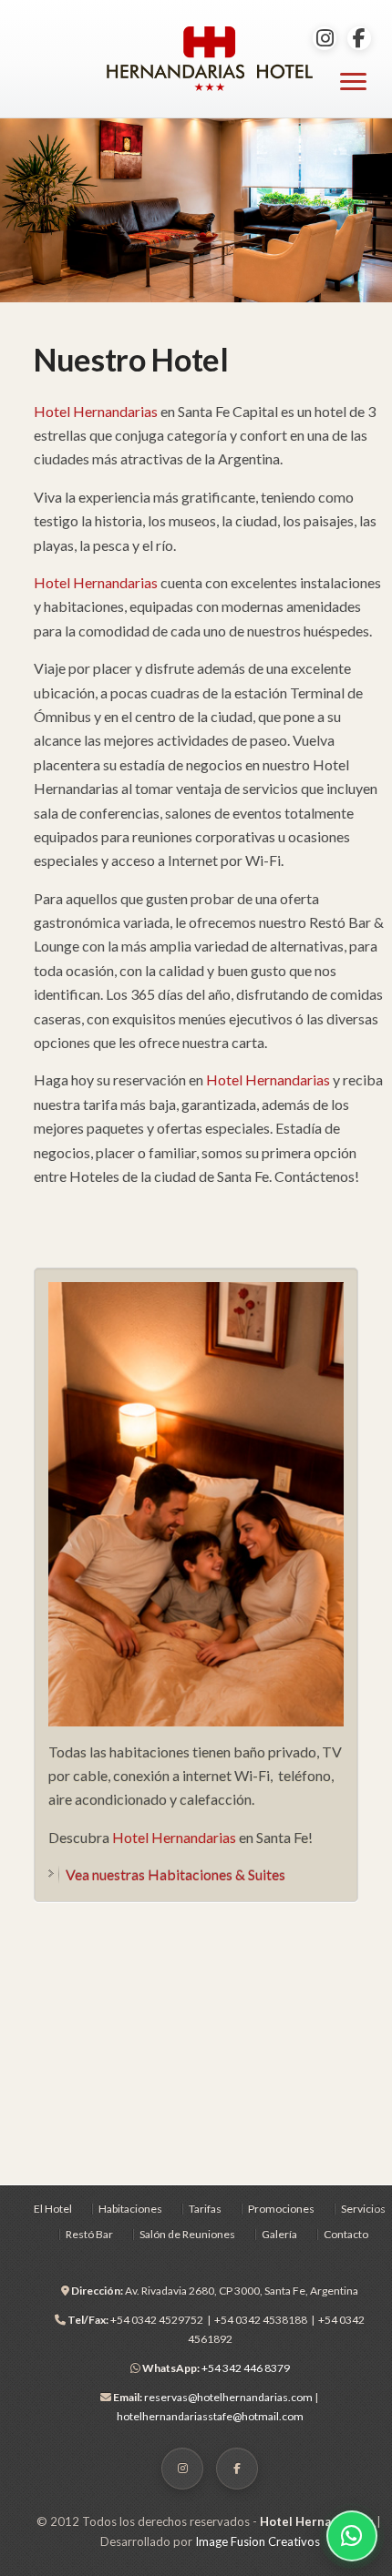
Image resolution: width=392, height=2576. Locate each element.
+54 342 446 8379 (216, 2368)
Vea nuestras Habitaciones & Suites (175, 1874)
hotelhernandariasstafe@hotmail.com (210, 2416)
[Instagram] (325, 38)
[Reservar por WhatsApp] (352, 2536)
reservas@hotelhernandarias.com (229, 2397)
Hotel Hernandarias (96, 411)
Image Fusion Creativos (258, 2541)
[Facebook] (359, 38)
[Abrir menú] (353, 81)
